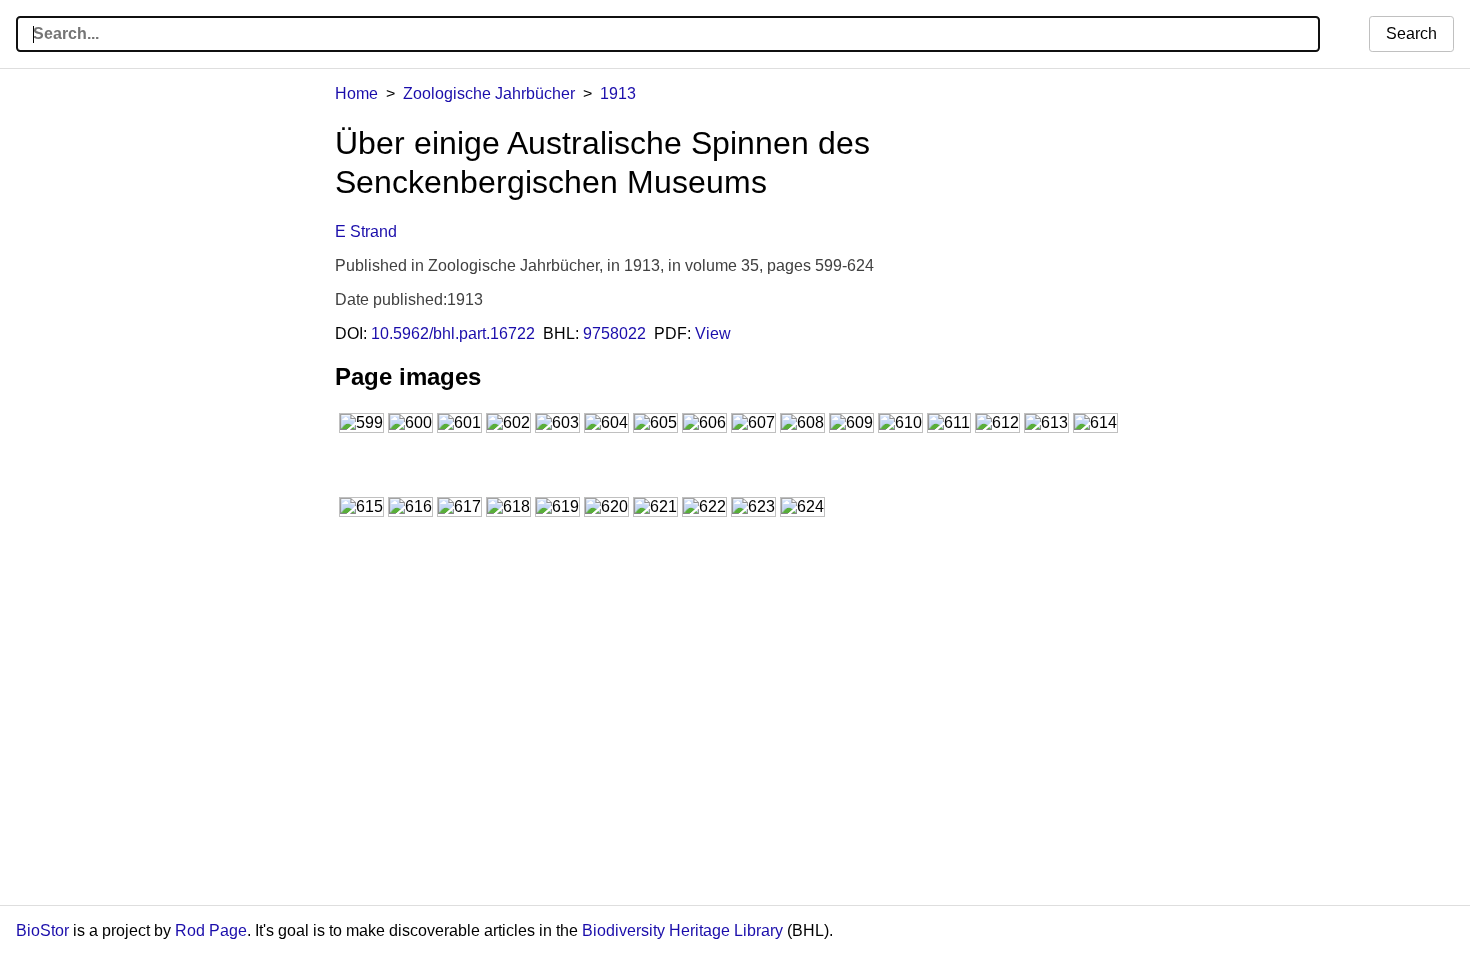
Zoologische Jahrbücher (489, 93)
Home (356, 93)
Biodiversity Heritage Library (682, 930)
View (713, 333)
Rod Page (211, 930)
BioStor (42, 930)
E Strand (366, 231)
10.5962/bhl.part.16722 (453, 333)
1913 (618, 93)
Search (1411, 33)
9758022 (614, 333)
